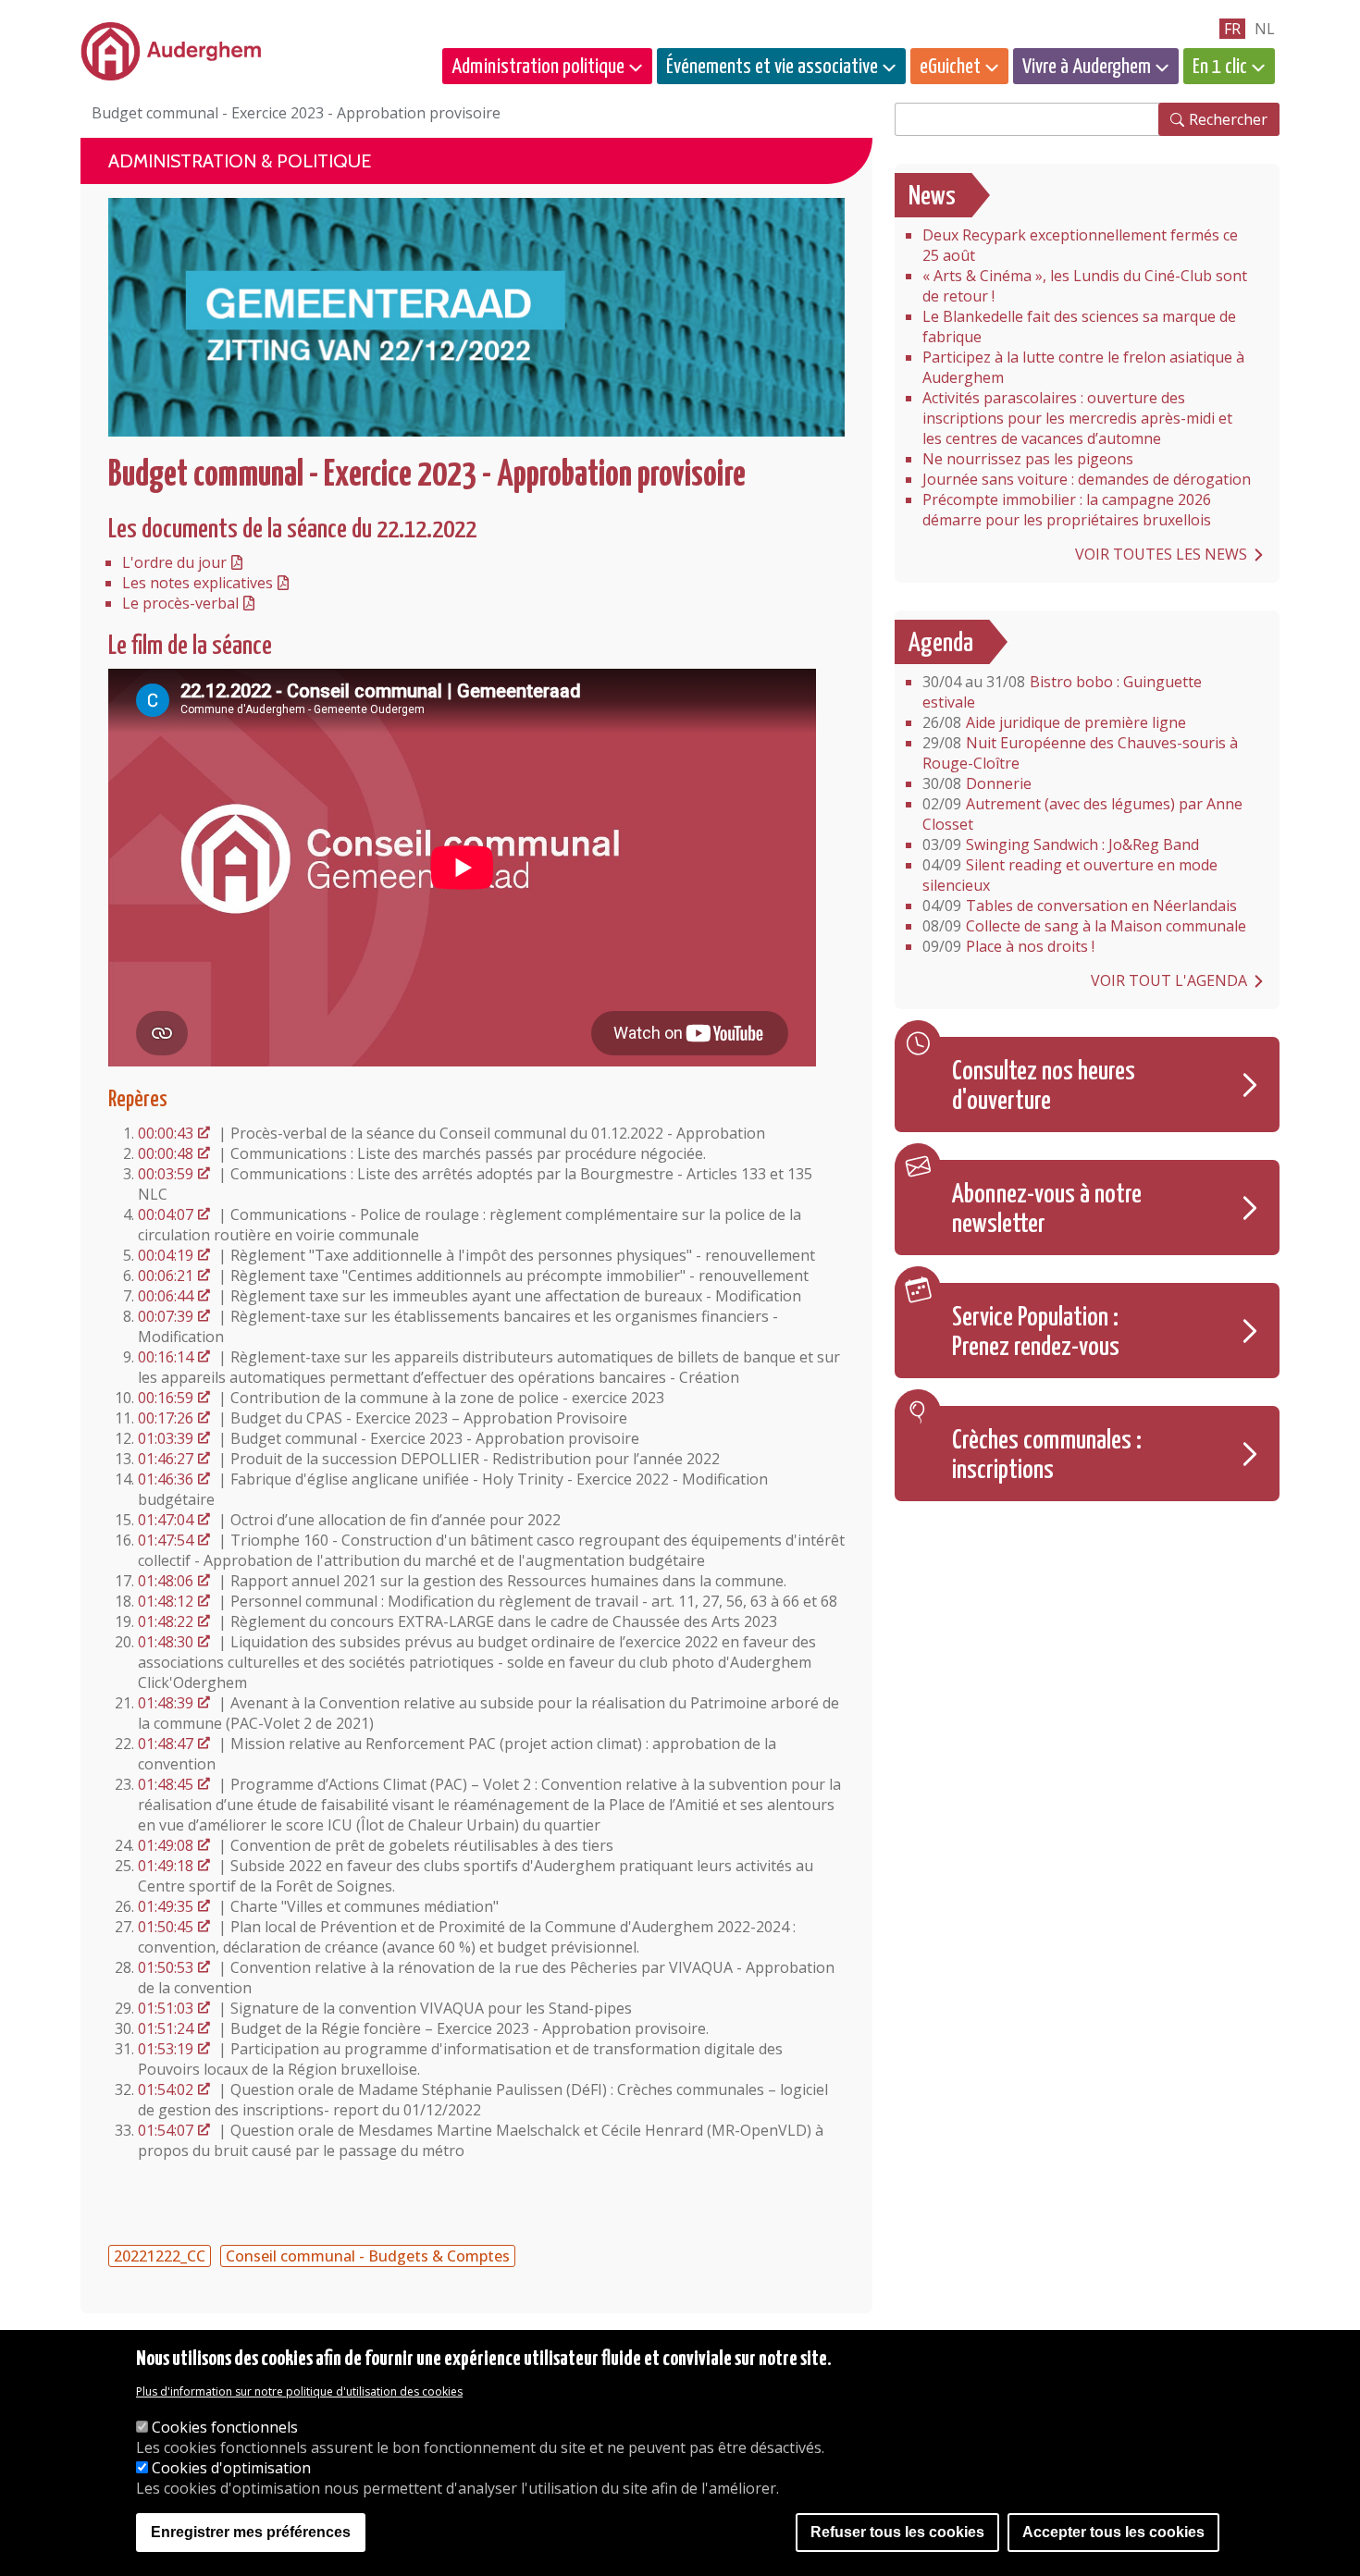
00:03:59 (166, 1174)
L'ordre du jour (174, 562)
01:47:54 (166, 1540)
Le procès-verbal (180, 603)
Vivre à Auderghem (1087, 67)
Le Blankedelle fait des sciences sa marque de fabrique (1079, 327)
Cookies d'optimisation (231, 2468)
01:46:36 (166, 1479)
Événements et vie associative (772, 67)
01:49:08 (166, 1845)
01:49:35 (166, 1906)
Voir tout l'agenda (1169, 980)
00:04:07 (166, 1214)
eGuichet (950, 67)
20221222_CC (160, 2256)
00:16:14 (166, 1357)
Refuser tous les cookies (897, 2532)
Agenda (941, 644)
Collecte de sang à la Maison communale (1084, 926)
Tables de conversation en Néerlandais (1080, 906)
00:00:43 (166, 1133)
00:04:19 (166, 1255)
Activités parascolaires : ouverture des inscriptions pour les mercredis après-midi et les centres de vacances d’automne (1077, 418)
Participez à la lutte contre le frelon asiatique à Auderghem (1083, 367)
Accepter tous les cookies (1113, 2532)
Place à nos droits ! (1008, 946)
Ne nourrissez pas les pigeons (1028, 459)
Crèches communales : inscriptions (1047, 1456)
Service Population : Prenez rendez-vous (1036, 1333)
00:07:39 (166, 1316)
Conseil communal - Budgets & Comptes (368, 2256)
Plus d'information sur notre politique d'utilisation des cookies (299, 2391)
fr (1232, 29)
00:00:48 (166, 1153)
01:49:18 (166, 1866)
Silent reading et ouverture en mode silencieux (1070, 875)
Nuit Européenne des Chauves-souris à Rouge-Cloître (1080, 753)
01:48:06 (166, 1581)
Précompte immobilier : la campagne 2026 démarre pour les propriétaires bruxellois (1067, 510)
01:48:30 (166, 1642)
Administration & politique (240, 161)
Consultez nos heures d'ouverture (1044, 1087)
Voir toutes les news (1161, 554)
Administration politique (538, 67)
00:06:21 (166, 1276)
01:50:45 (166, 1927)
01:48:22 (166, 1621)
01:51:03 (166, 2008)
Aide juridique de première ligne (1054, 722)
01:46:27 (166, 1459)
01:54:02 (166, 2089)
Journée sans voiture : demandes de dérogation (1087, 479)
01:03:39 (166, 1438)
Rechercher (1228, 119)
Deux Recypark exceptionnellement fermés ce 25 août (1080, 245)
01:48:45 (166, 1784)
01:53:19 (166, 2049)
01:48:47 (166, 1744)
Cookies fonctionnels (225, 2427)
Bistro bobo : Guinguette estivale (1062, 692)
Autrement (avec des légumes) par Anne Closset (1082, 814)
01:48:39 (166, 1703)
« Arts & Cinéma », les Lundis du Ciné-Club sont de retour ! (1085, 286)
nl (1265, 29)
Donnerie (977, 783)
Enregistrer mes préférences (251, 2532)
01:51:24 (166, 2028)
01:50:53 (166, 1967)
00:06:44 (166, 1296)
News (932, 197)
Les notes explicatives (198, 583)
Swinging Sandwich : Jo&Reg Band (1061, 844)
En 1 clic (1220, 67)
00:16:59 (166, 1398)
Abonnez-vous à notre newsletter (1047, 1210)
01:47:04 (166, 1520)
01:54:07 (166, 2130)
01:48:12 (166, 1601)
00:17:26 (166, 1418)
